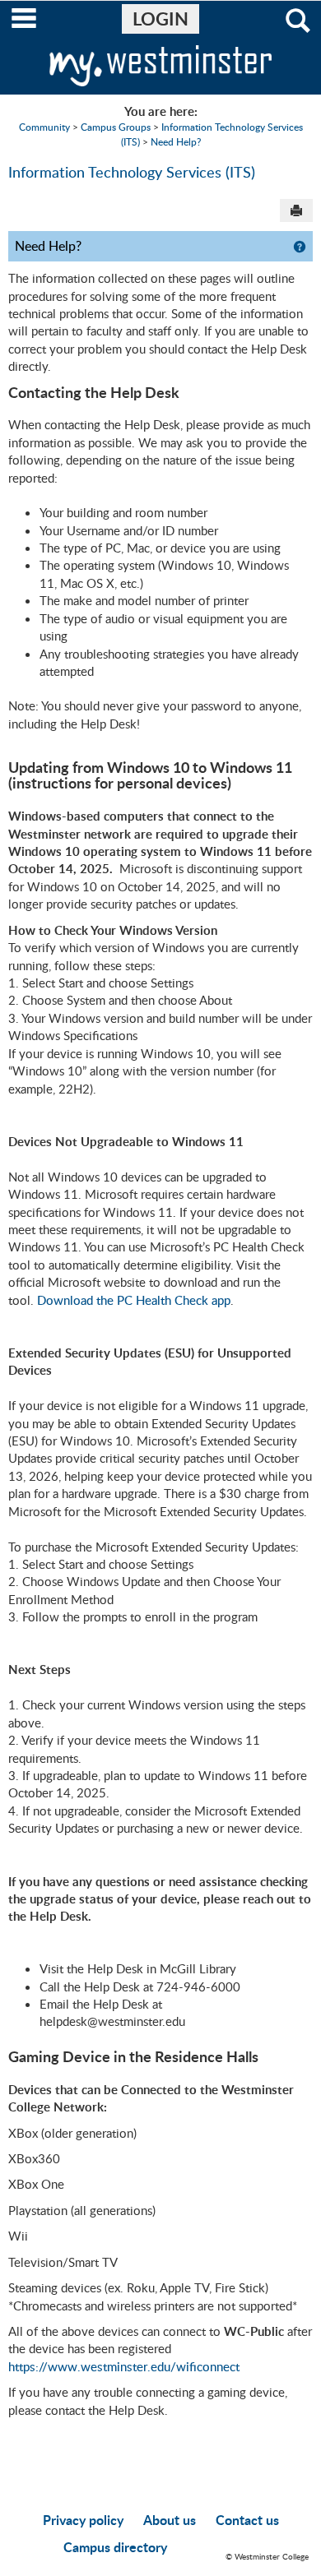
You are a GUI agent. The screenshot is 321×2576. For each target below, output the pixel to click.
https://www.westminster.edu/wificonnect (124, 2366)
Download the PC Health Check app (134, 1300)
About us (170, 2520)
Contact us (247, 2520)
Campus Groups (116, 127)
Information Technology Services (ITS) (132, 171)
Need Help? (176, 141)
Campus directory (115, 2547)
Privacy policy (83, 2520)
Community (44, 127)
